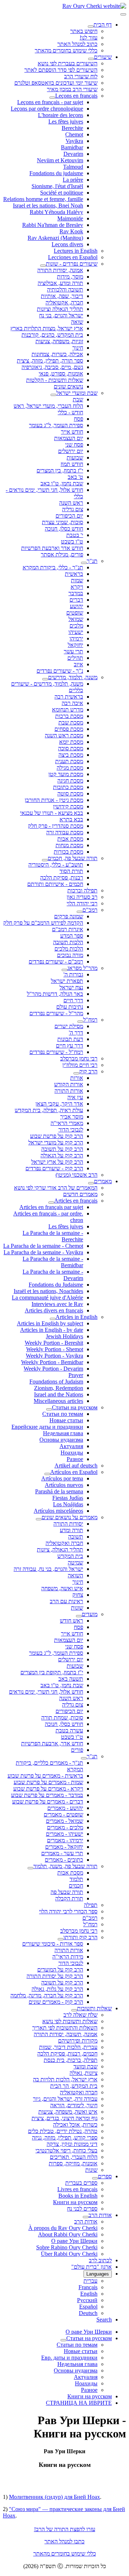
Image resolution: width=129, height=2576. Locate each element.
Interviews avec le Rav (57, 1304)
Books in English (78, 2196)
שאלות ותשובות (94, 2008)
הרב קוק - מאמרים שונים (56, 2002)
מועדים (90, 1614)
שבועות (75, 458)
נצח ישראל (71, 987)
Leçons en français (76, 96)
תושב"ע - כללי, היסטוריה (56, 865)
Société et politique (62, 193)
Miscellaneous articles (58, 1401)
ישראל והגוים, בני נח (61, 315)
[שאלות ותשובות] (74, 2010)
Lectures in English (76, 251)
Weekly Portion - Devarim (53, 1369)
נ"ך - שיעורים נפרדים (60, 671)
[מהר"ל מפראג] (64, 970)
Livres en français (77, 2189)
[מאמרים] (91, 1183)
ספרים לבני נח (82, 2209)
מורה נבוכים (70, 955)
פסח (78, 419)
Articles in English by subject (50, 1323)
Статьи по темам (63, 1414)
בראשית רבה (69, 697)
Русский (87, 2300)
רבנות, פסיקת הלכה (62, 878)
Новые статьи (66, 1420)
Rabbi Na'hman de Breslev (53, 225)
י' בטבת (75, 535)
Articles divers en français (54, 1310)
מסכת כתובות (68, 787)
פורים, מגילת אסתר (62, 554)
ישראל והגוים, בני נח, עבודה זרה (48, 1569)
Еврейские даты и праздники (47, 1427)
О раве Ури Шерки (74, 2241)
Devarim (73, 154)
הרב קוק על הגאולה (62, 1155)
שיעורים (103, 57)
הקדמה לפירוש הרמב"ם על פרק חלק (43, 923)
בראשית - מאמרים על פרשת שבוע (45, 1776)
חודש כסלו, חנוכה (64, 529)
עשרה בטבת (69, 1730)
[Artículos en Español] (47, 1474)
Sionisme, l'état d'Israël (57, 186)
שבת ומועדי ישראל (77, 393)
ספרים (105, 2176)
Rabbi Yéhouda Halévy (56, 212)
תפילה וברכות (82, 890)
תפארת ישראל (67, 981)
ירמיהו (76, 638)
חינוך (78, 348)
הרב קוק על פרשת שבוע (57, 1136)
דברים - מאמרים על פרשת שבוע (48, 1802)
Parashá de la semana (59, 1491)
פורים (77, 1750)
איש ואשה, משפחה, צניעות (68, 2112)
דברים (76, 600)
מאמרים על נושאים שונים (70, 1517)
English (89, 2294)
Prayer (76, 1375)
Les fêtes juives (66, 122)
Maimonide (70, 218)
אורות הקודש (69, 1084)
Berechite (72, 128)
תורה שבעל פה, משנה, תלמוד (65, 1866)
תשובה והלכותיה (65, 290)
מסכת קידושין (68, 806)
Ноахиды (72, 1453)
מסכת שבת (71, 722)
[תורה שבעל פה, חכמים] (45, 860)
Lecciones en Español (73, 257)
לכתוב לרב (100, 2260)
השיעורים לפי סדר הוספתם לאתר (61, 70)
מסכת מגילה (70, 768)
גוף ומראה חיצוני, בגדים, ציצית (64, 2118)
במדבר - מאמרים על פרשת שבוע (47, 1795)
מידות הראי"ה (68, 1957)
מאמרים (103, 1181)
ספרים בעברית (81, 2183)
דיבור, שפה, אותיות (62, 296)
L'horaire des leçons (61, 115)
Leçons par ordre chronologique (47, 109)
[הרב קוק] (76, 1073)
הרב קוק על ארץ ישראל (57, 1162)
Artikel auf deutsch (76, 1466)
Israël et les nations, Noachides (48, 1291)
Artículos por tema (62, 1478)
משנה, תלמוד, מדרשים (73, 677)
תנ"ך (92, 561)
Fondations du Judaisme (56, 1285)
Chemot (74, 134)
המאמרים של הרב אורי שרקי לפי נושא (56, 1188)
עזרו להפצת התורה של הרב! (65, 2529)
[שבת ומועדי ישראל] (53, 395)
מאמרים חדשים (80, 1194)
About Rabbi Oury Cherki (68, 2234)
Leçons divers (67, 244)
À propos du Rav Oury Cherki (63, 2228)
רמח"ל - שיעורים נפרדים (56, 1052)
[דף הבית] (91, 27)
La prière (73, 180)
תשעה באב (71, 1679)
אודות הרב (100, 2215)
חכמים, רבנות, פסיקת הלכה (67, 2054)
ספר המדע (72, 936)
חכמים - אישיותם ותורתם (55, 884)
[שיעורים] (91, 59)
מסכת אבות (70, 839)
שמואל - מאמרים (64, 1821)
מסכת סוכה (71, 748)
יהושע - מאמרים (65, 1808)
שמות (77, 580)
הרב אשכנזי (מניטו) (77, 1175)
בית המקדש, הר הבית (74, 2086)
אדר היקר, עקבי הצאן (59, 1104)
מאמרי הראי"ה (67, 1123)
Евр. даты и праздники (69, 2358)
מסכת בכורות (68, 852)
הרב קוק (88, 1071)
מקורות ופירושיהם (78, 2041)
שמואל (76, 619)
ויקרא (77, 587)
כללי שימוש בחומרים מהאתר (66, 50)
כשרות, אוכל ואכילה (75, 2125)
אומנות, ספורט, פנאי (61, 374)
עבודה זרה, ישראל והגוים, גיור (65, 2099)
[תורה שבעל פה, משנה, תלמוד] (30, 1868)
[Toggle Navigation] (123, 14)
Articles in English (77, 1317)
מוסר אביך (72, 1117)
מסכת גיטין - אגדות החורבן (54, 800)
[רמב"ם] (80, 912)
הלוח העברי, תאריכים (74, 2157)
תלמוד (76, 1879)
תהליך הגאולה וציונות (60, 309)
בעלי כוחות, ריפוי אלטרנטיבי (66, 2150)
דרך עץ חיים (70, 1046)
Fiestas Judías (68, 1498)
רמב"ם (90, 910)
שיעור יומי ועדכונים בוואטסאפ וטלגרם (56, 83)
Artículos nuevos (64, 1485)
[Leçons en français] (52, 98)
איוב (78, 664)
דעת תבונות (70, 1039)
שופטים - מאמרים (63, 1814)
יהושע (77, 606)
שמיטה (75, 1562)
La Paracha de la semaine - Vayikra (43, 1252)
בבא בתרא (71, 819)
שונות (77, 1608)
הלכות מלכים (69, 949)
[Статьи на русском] (49, 1409)
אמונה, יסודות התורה (60, 270)
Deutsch (88, 2313)
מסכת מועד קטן (66, 774)
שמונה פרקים (69, 916)
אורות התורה (69, 1091)
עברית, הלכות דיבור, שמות (68, 2047)
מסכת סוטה (70, 794)
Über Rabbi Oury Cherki (69, 2254)
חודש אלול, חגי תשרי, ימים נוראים (46, 1692)
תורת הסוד (71, 871)
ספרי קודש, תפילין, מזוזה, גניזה (65, 2138)
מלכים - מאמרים (65, 1827)
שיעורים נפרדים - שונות (72, 264)
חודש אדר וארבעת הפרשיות (52, 548)
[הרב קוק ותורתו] (61, 1939)
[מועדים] (79, 1616)
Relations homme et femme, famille (43, 199)
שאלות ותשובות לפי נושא (70, 2021)
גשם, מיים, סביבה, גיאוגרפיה (52, 367)
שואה (77, 322)
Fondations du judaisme (56, 173)
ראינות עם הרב (66, 1601)
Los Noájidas (68, 1504)
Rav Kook (71, 231)
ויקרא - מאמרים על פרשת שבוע (48, 1789)
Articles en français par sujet (51, 1207)
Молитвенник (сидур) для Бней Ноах (54, 2497)
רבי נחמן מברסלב (79, 1058)
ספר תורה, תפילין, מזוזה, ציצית (50, 361)
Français (88, 2287)
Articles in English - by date (52, 1330)
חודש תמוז (72, 464)
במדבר (76, 593)
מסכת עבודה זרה (65, 832)
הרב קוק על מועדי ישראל (56, 1142)
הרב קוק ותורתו (80, 1937)
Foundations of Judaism (56, 1382)
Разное (75, 1459)
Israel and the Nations (59, 1394)
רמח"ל (90, 1020)
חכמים (76, 1886)
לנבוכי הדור (71, 1130)
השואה (75, 1575)
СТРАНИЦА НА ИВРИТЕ (79, 2403)
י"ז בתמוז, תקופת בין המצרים (52, 1672)
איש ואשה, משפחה (62, 1588)
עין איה (75, 1097)
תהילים (75, 658)
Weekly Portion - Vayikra (54, 1356)
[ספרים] (95, 2178)
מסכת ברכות (69, 716)
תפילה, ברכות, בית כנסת (71, 2060)
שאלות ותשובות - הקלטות (55, 380)
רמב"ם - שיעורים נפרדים (56, 962)
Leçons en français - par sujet (50, 102)
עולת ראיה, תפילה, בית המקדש (49, 1110)
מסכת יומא (71, 742)
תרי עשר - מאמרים (62, 1853)
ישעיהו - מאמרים (64, 1834)
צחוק (78, 1595)
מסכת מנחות (69, 845)
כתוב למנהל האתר (77, 44)
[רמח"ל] (80, 1022)
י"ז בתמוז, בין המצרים (60, 470)
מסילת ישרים (69, 1026)
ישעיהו (76, 632)
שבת (78, 399)
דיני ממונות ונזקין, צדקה (72, 2144)
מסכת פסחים (69, 729)
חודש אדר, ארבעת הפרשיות (52, 1743)
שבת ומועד (85, 2066)
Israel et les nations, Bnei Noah (48, 206)
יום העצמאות (69, 438)
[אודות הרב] (86, 2217)
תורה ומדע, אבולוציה (60, 283)
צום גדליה (73, 509)
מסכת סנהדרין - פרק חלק (56, 826)
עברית (90, 2281)
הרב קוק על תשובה (62, 1149)
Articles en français (76, 1201)
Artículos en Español (74, 1472)
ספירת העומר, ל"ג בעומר (56, 425)
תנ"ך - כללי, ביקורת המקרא (53, 567)
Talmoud (73, 167)
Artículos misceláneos (58, 1511)
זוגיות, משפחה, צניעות (59, 341)
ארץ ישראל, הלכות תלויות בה (65, 2079)
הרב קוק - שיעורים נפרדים (54, 1168)
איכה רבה (72, 703)
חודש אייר (72, 432)
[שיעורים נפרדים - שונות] (43, 266)
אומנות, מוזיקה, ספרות (73, 2163)
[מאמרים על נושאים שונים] (39, 1519)
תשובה (76, 1537)
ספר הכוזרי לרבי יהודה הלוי (68, 1911)
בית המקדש (70, 1556)
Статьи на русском (75, 1407)
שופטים (75, 613)
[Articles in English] (53, 1319)
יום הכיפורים (69, 516)
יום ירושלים (71, 451)
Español (88, 2307)
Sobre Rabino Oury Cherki (67, 2247)
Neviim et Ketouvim (60, 160)
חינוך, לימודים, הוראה (74, 2105)
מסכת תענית (69, 761)
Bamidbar (72, 147)
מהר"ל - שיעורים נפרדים (56, 1013)
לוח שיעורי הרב (81, 76)
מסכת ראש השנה (64, 735)
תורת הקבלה (69, 1898)
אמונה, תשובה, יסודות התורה (66, 2034)
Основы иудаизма (61, 1440)
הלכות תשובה (68, 942)
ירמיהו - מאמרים (65, 1840)
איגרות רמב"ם (68, 929)
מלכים (76, 626)
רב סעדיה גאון (82, 897)
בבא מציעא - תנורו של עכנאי (52, 813)
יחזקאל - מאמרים (64, 1847)
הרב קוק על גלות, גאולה (57, 1989)
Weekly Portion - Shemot (55, 1349)
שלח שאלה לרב (80, 2015)
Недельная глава (63, 1433)
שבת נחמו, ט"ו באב (62, 483)
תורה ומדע (71, 1530)
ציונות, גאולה (83, 2073)
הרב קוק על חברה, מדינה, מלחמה (47, 1995)
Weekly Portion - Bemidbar (52, 1362)
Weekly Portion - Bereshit (54, 1343)
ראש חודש (71, 1621)
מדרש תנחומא (68, 710)
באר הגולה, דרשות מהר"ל (55, 994)
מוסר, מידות (70, 277)
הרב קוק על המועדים (60, 1970)
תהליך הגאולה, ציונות (60, 1550)
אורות (77, 1078)
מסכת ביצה (71, 755)
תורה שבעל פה (67, 1892)
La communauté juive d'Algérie (47, 1298)
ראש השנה (71, 503)
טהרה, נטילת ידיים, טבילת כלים (63, 2131)
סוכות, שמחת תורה (62, 1718)
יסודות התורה (68, 1524)
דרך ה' (76, 1033)
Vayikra (74, 141)
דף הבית (103, 25)
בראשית (74, 574)
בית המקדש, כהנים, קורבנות (52, 335)
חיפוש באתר (84, 31)
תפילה (91, 1905)
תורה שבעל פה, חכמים (73, 858)
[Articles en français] (51, 1203)
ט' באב (75, 477)
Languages (98, 2274)
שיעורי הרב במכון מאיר (72, 89)
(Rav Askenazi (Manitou (55, 238)
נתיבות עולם (70, 1007)
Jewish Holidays (64, 1336)
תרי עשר (73, 651)
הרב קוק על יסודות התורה (55, 1976)
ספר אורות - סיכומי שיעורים (53, 1944)
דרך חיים (73, 1000)
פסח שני (74, 445)
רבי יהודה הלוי (82, 903)
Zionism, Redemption (59, 1388)
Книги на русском (75, 2202)
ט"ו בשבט (72, 542)
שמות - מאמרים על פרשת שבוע (48, 1782)
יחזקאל (75, 645)
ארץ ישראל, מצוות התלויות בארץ (47, 328)
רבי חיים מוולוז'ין (80, 1065)
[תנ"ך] (84, 563)
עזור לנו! (89, 38)
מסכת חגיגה (70, 781)
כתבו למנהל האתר (64, 2541)
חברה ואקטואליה (64, 1543)
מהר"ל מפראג (82, 968)
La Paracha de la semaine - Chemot (43, 1246)
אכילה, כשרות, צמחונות (57, 354)
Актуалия (71, 1446)
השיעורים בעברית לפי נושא (68, 63)
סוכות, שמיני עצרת (63, 522)
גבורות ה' (73, 974)
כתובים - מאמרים (64, 1860)
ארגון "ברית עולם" (92, 2267)
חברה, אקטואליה (64, 302)
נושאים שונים (68, 386)
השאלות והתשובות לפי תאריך (65, 2028)
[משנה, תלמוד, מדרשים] (45, 679)
